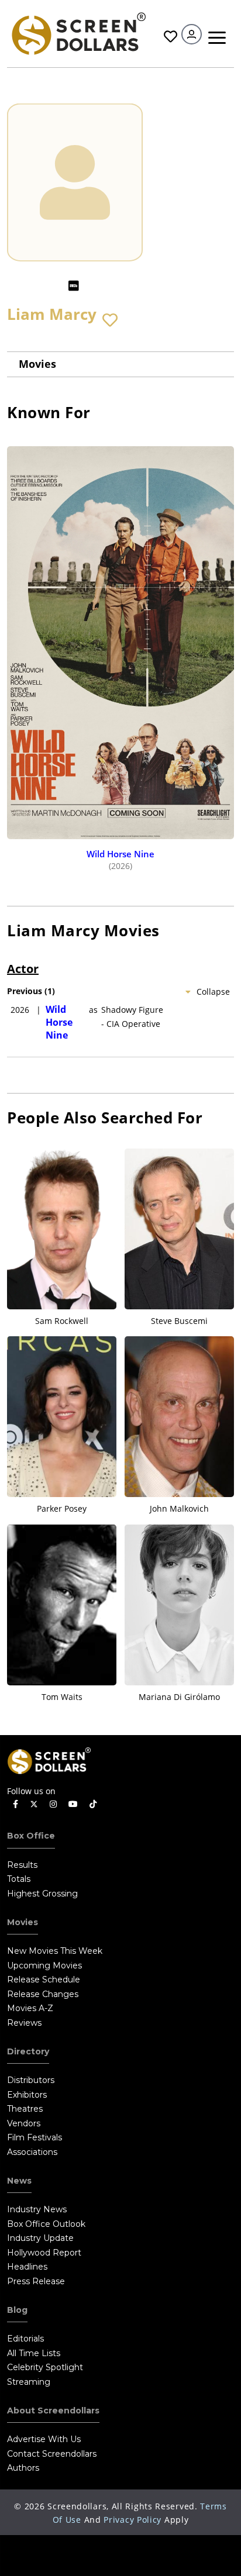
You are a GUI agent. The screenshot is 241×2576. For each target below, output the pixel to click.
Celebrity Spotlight (45, 2367)
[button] (110, 320)
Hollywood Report (44, 2253)
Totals (19, 1879)
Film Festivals (35, 2137)
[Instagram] (53, 1804)
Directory (28, 2051)
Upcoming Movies (44, 1965)
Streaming (29, 2382)
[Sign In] (192, 34)
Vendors (24, 2123)
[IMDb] (74, 286)
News (19, 2181)
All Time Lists (34, 2353)
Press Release (36, 2281)
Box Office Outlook (46, 2224)
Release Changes (43, 1994)
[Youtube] (73, 1804)
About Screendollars (53, 2411)
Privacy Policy (132, 2520)
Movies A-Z (30, 2008)
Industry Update (40, 2238)
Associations (32, 2152)
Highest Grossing (42, 1894)
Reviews (24, 2023)
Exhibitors (27, 2095)
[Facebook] (16, 1804)
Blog (17, 2310)
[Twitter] (34, 1803)
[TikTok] (93, 1804)
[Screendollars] (78, 32)
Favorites (169, 37)
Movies (37, 364)
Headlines (27, 2267)
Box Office (31, 1836)
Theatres (25, 2109)
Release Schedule (44, 1980)
